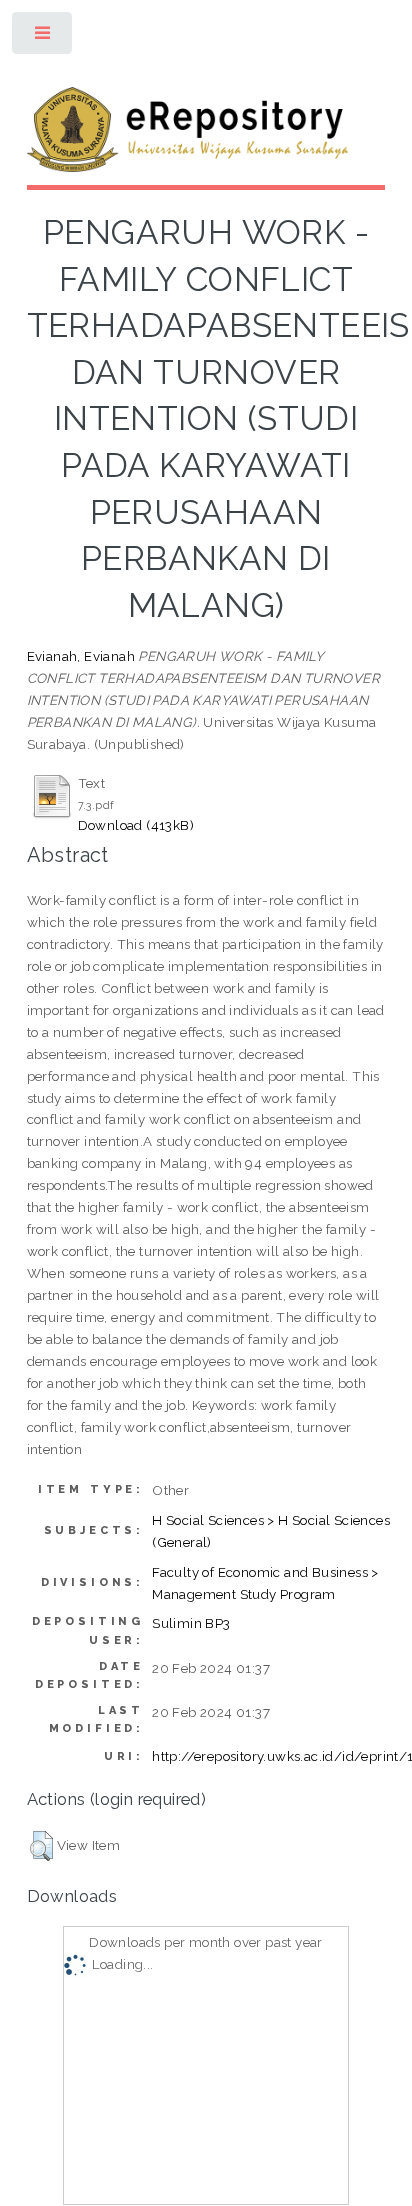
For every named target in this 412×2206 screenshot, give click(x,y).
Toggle (43, 37)
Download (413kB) (136, 825)
